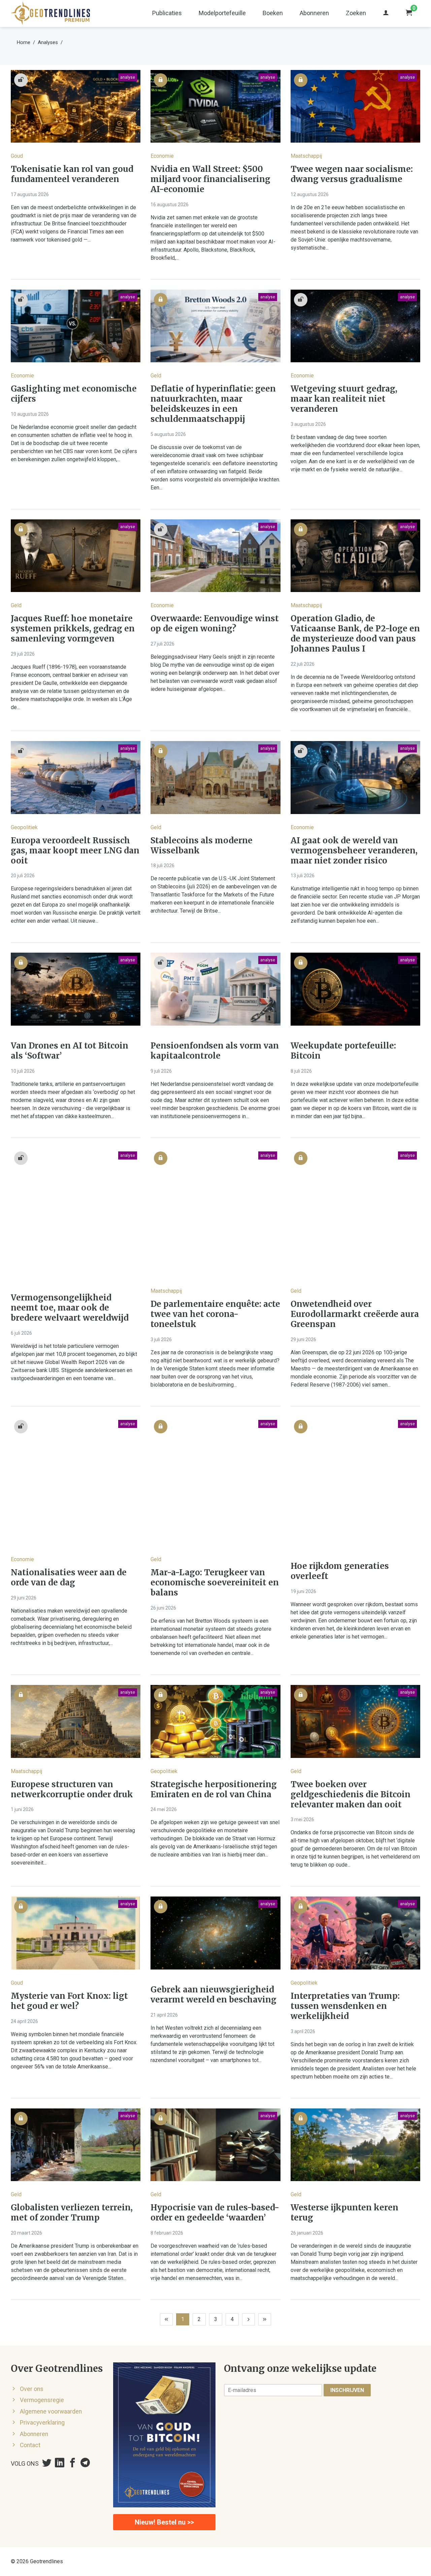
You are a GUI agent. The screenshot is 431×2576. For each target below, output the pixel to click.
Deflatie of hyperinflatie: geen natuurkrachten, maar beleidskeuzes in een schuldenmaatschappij (213, 404)
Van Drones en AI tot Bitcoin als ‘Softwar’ (70, 1051)
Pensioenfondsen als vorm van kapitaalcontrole (215, 1051)
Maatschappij (306, 156)
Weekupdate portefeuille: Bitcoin (343, 1051)
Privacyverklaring (42, 2423)
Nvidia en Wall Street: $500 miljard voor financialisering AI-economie (210, 179)
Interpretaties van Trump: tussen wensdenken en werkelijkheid (345, 2006)
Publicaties (167, 13)
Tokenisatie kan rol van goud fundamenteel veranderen (72, 174)
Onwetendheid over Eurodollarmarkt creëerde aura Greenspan (355, 1314)
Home (24, 42)
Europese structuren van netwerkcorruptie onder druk (72, 1790)
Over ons (32, 2389)
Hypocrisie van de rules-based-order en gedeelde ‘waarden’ (215, 2213)
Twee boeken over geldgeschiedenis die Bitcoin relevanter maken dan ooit (351, 1795)
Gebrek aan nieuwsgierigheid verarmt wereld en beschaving (213, 1995)
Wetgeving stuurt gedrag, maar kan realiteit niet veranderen (344, 399)
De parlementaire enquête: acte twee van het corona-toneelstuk (215, 1314)
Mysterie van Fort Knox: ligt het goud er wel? (69, 2001)
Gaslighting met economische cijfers (74, 394)
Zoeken (356, 13)
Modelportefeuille (222, 13)
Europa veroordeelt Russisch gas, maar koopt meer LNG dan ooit (75, 851)
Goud (17, 156)
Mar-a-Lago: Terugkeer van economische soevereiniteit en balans (215, 1583)
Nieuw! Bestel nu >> (164, 2522)
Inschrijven (347, 2390)
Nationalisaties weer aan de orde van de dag (69, 1578)
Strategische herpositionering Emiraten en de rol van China (214, 1790)
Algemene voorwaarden (51, 2412)
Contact (30, 2445)
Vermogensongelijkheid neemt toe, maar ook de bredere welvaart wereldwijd (70, 1308)
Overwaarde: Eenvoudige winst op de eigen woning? (215, 624)
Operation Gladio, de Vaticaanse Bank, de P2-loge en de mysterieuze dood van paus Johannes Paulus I (355, 634)
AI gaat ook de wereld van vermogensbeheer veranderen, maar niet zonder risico (354, 851)
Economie (162, 156)
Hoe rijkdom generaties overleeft (340, 1571)
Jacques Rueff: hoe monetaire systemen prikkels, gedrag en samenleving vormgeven (73, 629)
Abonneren (314, 13)
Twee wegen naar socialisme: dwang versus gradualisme (352, 174)
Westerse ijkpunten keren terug (344, 2213)
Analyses (48, 42)
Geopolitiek (24, 827)
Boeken (273, 13)
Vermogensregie (42, 2400)
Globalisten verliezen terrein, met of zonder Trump (72, 2213)
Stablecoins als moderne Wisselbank (202, 846)
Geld (156, 376)
